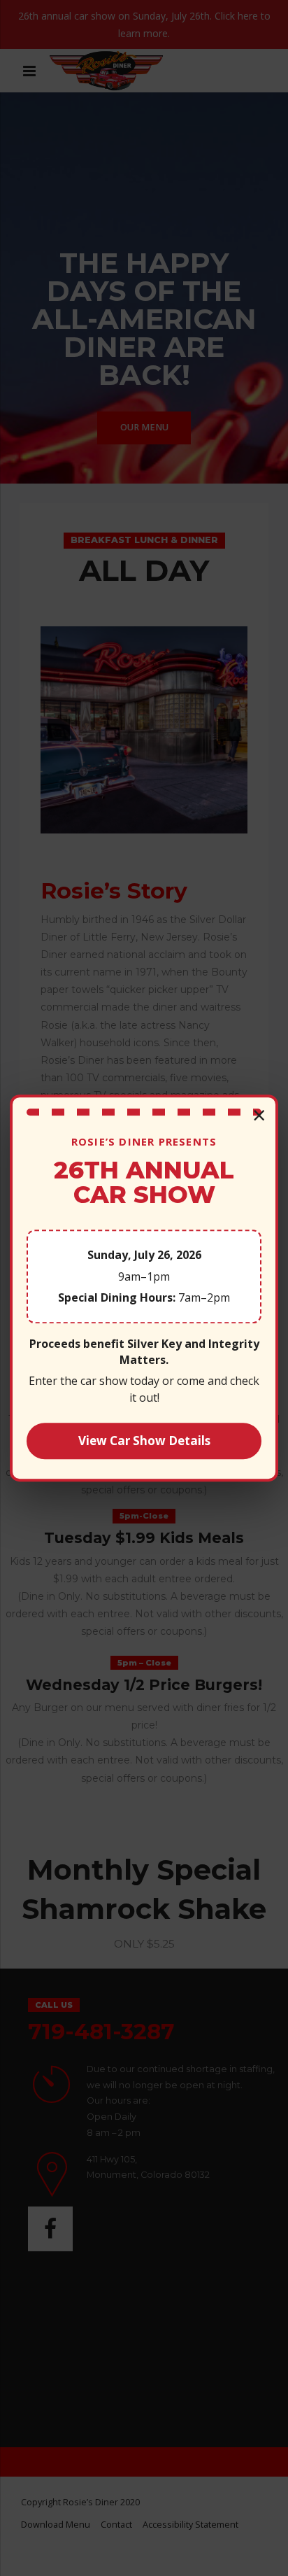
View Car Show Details (144, 1441)
